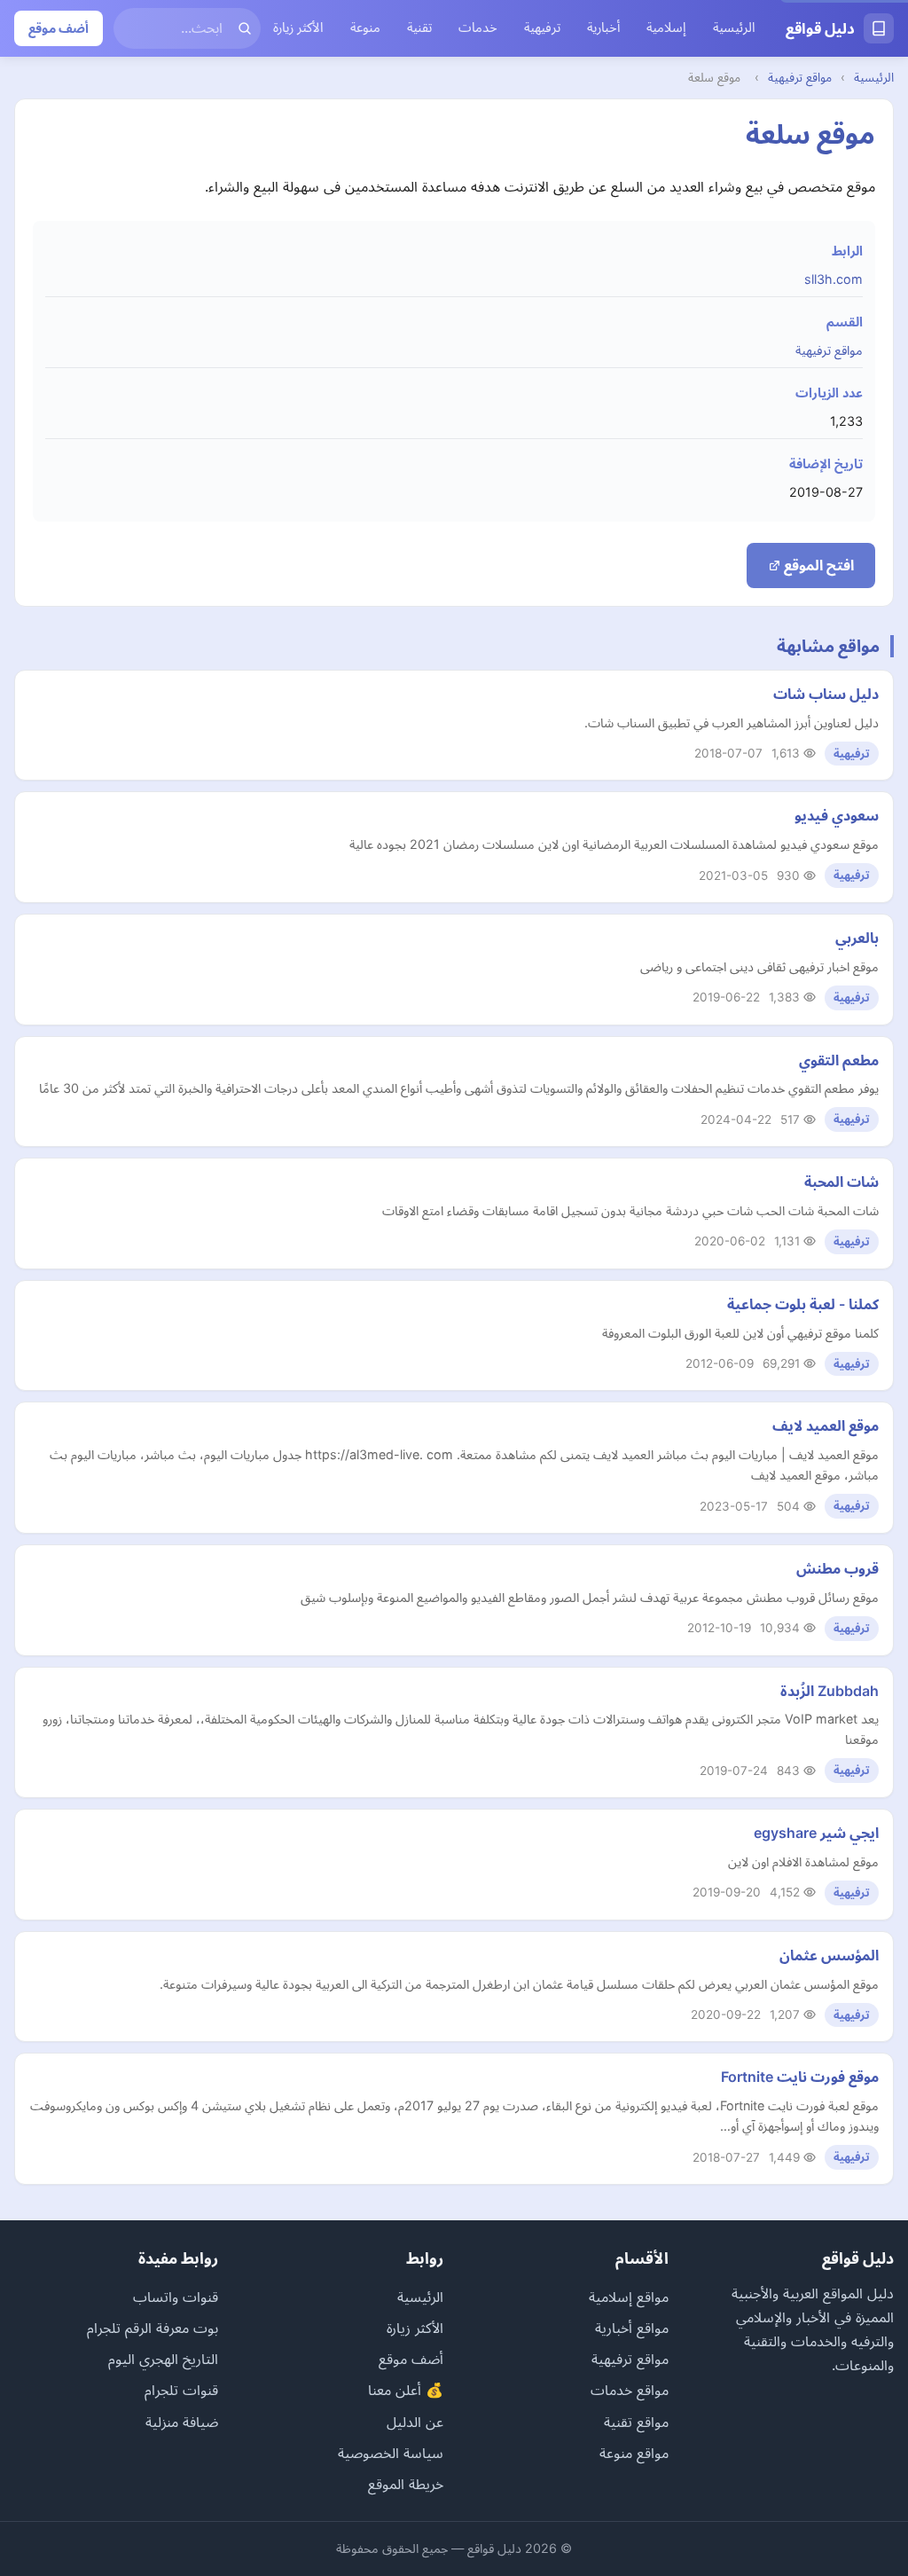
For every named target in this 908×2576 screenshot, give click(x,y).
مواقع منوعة (634, 2453)
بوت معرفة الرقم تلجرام (153, 2328)
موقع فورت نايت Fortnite (800, 2077)
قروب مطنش (838, 1568)
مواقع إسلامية (629, 2297)
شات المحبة (841, 1182)
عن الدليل (415, 2422)
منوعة (365, 27)
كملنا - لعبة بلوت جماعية (803, 1304)
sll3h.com (834, 279)
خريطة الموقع (406, 2484)
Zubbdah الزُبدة (830, 1691)
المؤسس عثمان (829, 1955)
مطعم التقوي (839, 1060)
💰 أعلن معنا (406, 2390)
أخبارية (603, 27)
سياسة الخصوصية (391, 2453)
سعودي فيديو (837, 815)
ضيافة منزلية (182, 2422)
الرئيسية (734, 27)
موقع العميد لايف (826, 1425)
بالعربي (857, 938)
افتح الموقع (817, 565)
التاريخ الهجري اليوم (163, 2359)
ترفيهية (542, 27)
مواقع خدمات (630, 2390)
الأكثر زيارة (298, 27)
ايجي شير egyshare (816, 1833)
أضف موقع (59, 28)
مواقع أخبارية (632, 2328)
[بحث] (245, 28)
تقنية (419, 27)
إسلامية (666, 27)
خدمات (478, 27)
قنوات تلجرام (181, 2390)
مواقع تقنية (636, 2422)
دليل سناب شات (826, 694)
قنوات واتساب (176, 2297)
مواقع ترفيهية (800, 77)
